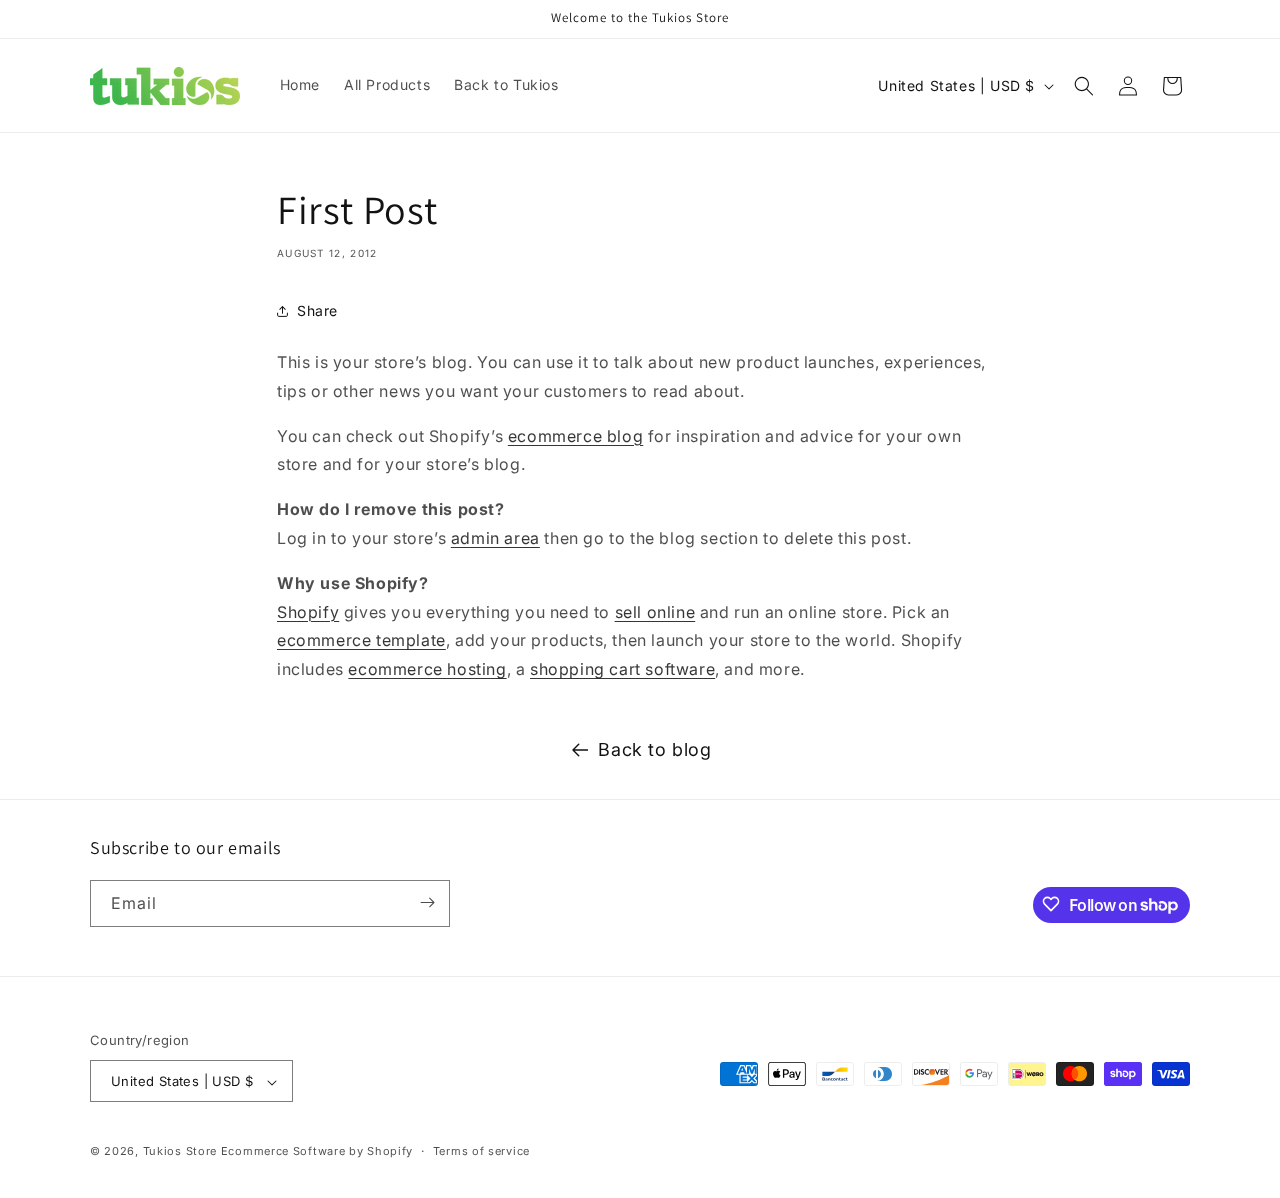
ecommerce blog (575, 436)
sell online (655, 612)
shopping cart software (622, 669)
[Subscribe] (427, 902)
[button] (1084, 86)
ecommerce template (361, 640)
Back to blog (654, 749)
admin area (495, 538)
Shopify (308, 612)
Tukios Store (180, 1152)
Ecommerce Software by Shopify (317, 1152)
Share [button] (317, 310)
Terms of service (481, 1151)
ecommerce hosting (427, 669)
